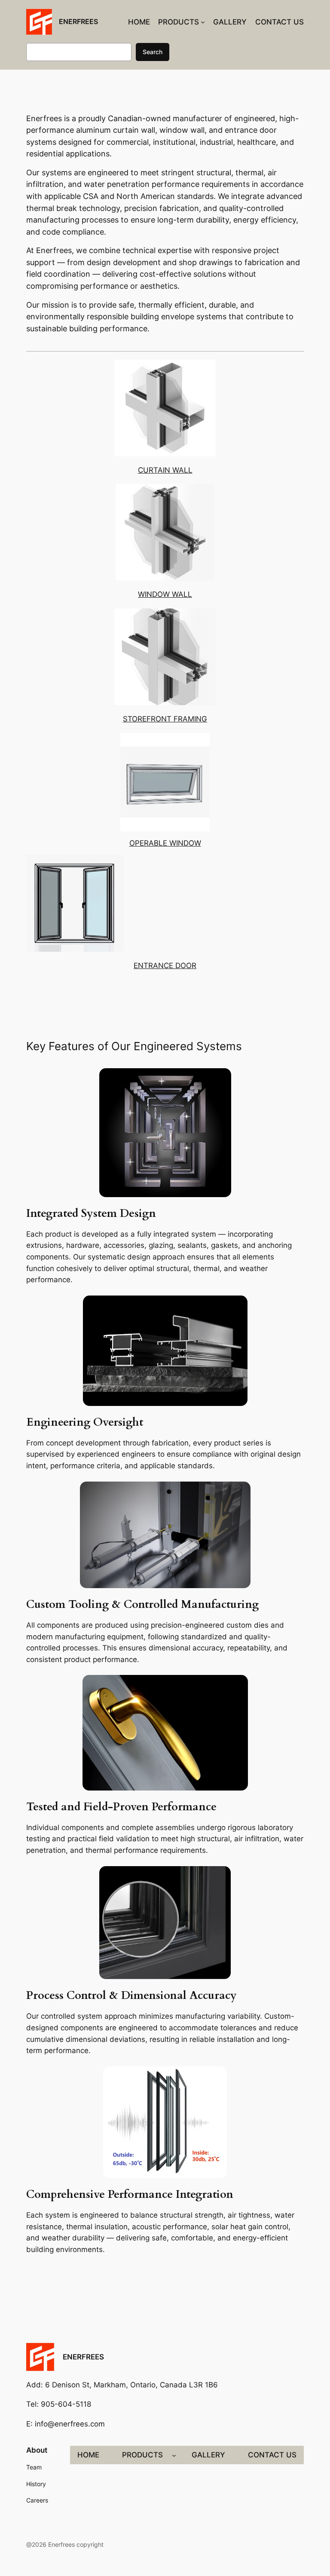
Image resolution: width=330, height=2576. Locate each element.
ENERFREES (78, 21)
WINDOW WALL (165, 594)
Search (153, 52)
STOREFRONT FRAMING (165, 719)
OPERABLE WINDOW (165, 843)
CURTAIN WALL (165, 470)
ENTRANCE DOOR (165, 966)
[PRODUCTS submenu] (203, 22)
